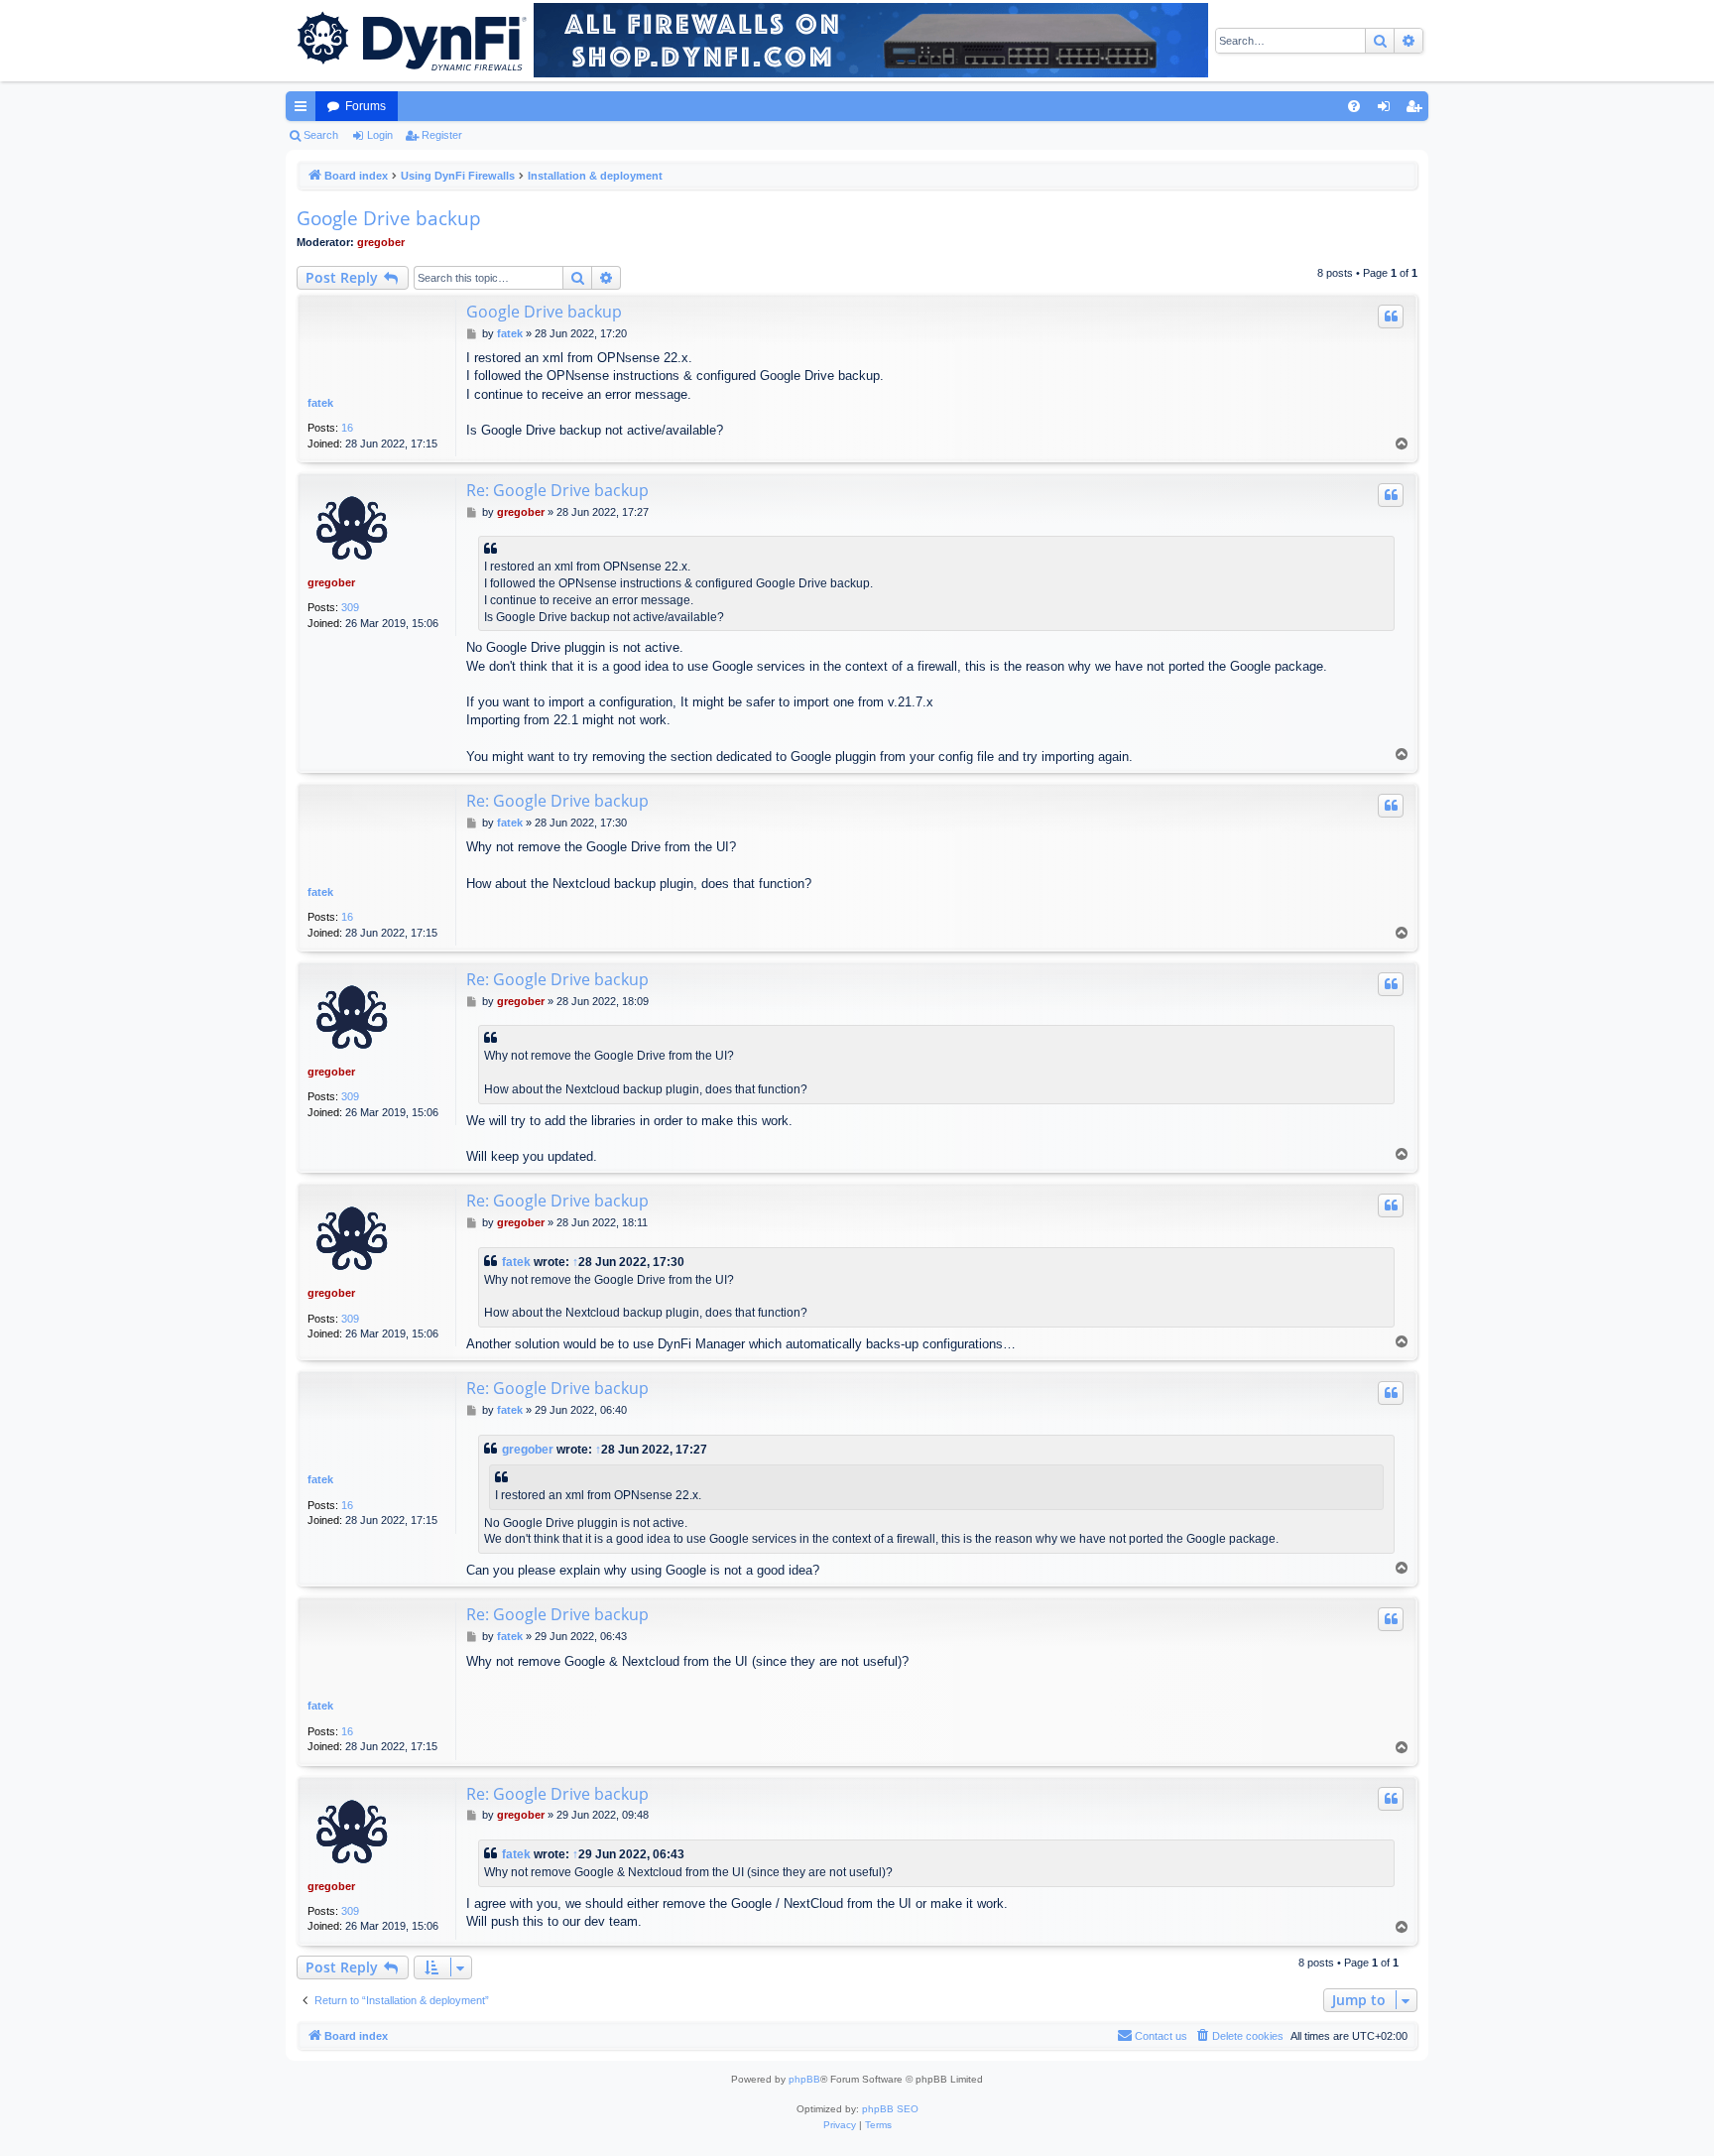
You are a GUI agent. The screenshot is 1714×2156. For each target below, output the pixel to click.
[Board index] (410, 40)
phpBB (804, 2079)
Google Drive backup (389, 218)
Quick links (305, 110)
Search (321, 135)
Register (442, 135)
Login (380, 135)
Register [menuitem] (1417, 110)
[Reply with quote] (1391, 317)
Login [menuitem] (1388, 110)
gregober (381, 242)
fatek (320, 403)
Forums (366, 106)
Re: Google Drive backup (557, 490)
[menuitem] (1354, 106)
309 (350, 607)
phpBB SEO (890, 2109)
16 (347, 428)
